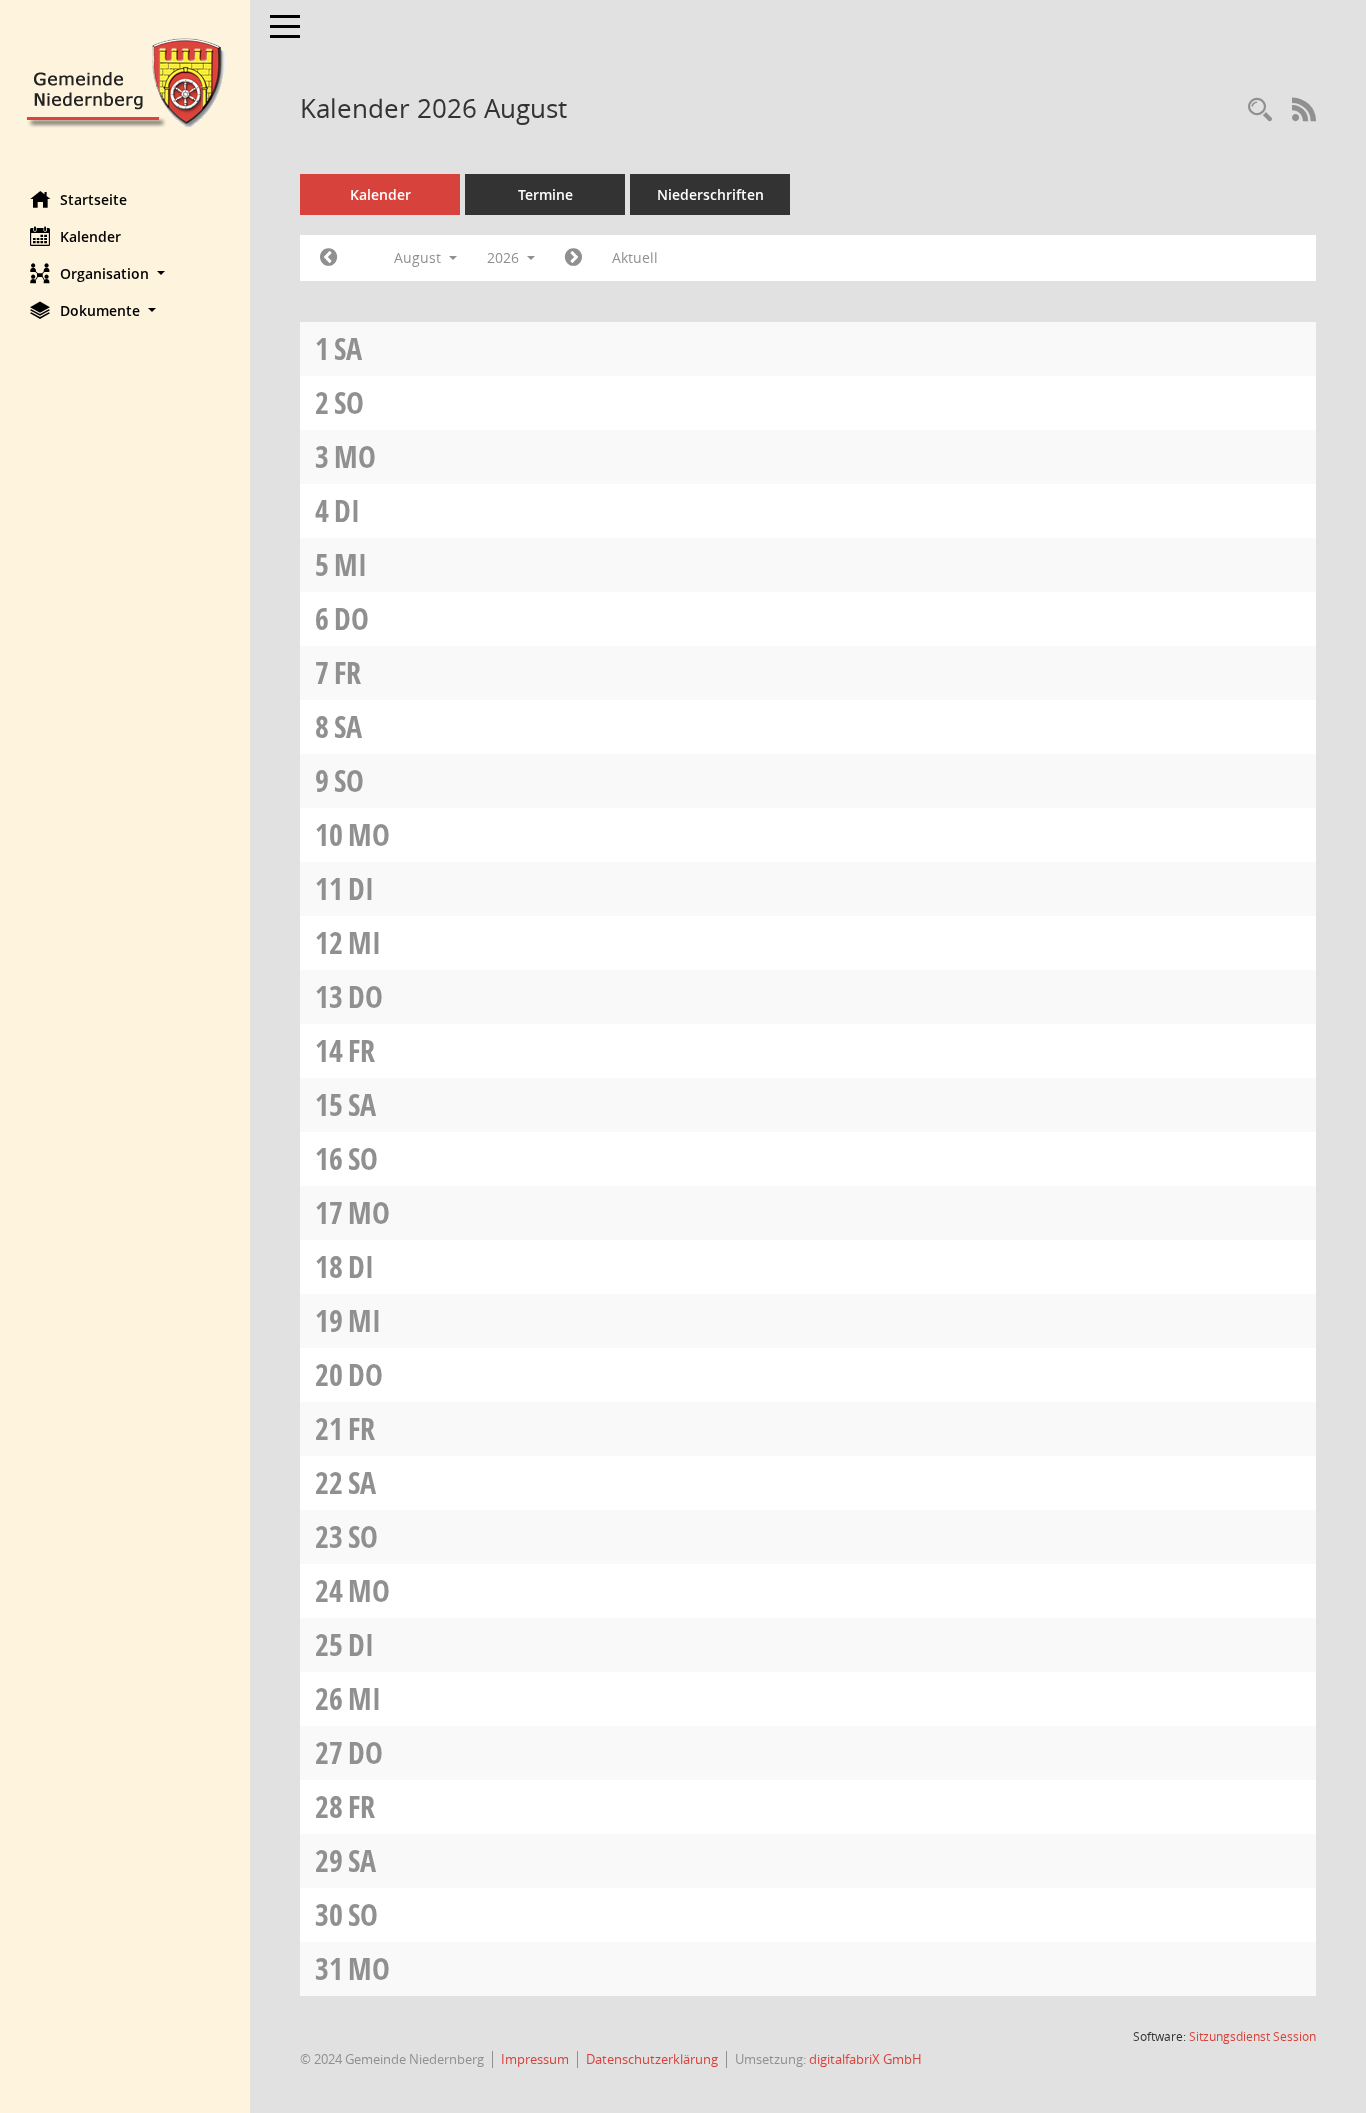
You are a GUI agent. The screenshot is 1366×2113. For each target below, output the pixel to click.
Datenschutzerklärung (652, 2059)
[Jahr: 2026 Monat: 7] (328, 258)
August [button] (419, 257)
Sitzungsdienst (1252, 2036)
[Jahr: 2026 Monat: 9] (573, 258)
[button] (125, 273)
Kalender (90, 236)
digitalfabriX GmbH (865, 2059)
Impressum (535, 2059)
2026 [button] (505, 257)
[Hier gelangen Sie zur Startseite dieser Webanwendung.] (125, 80)
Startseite (93, 199)
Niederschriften (710, 194)
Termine (545, 194)
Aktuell (635, 257)
